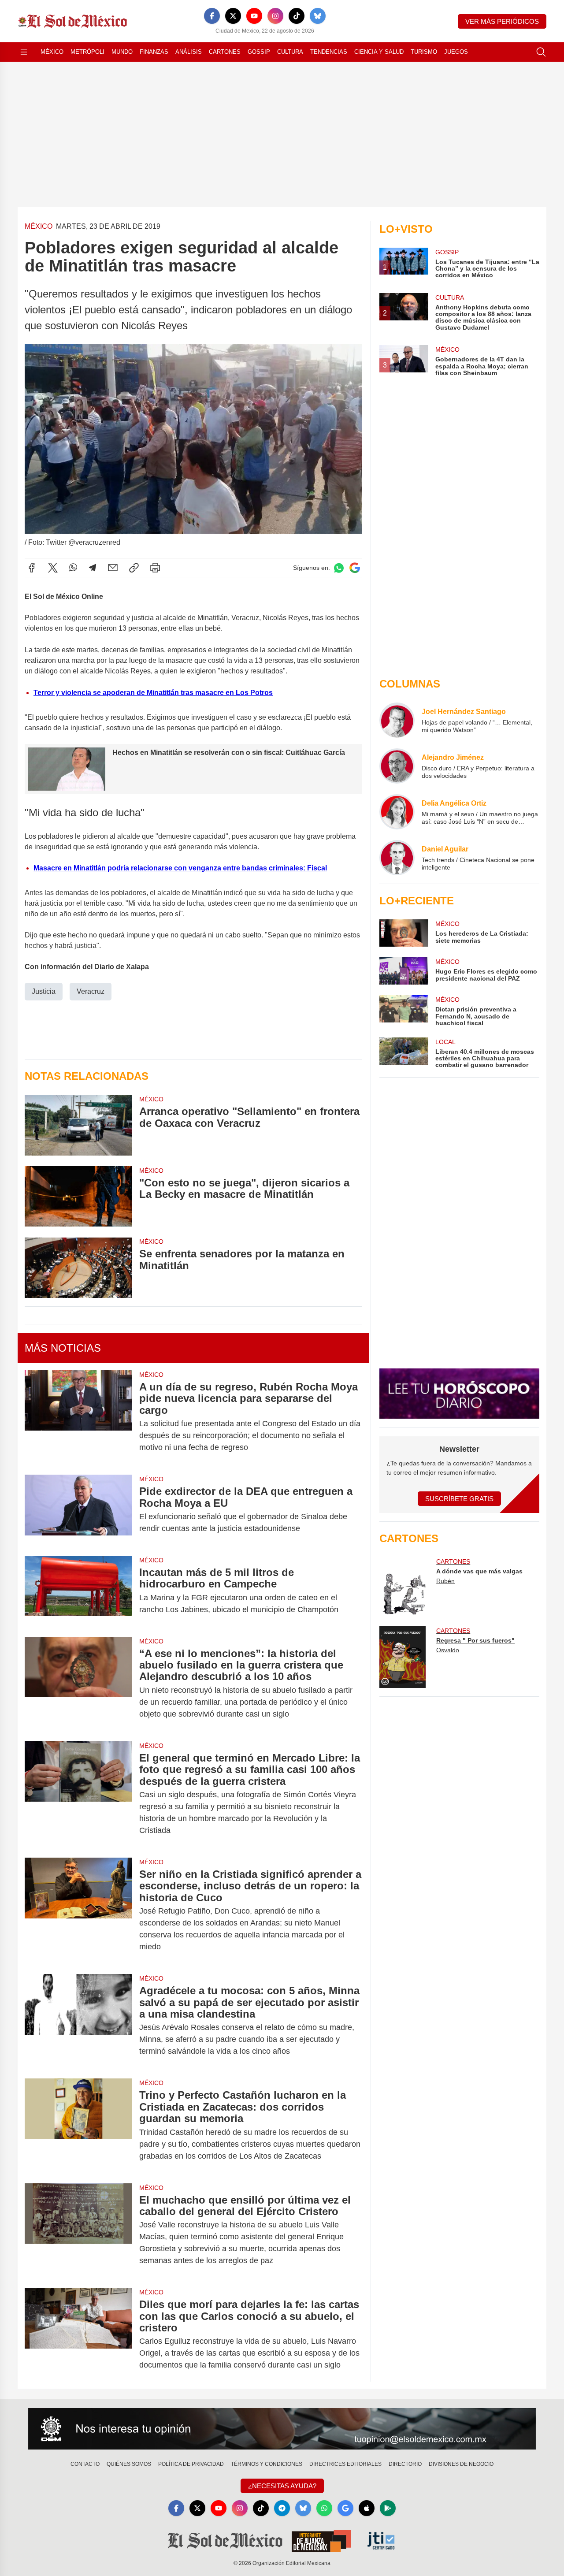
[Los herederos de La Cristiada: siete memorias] (404, 933)
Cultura (290, 52)
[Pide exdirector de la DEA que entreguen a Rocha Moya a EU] (78, 1510)
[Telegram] (93, 568)
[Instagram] (275, 16)
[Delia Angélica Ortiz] (397, 812)
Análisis (189, 52)
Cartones (225, 52)
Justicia (44, 991)
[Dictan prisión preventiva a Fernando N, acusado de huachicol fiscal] (404, 1011)
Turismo (424, 52)
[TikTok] (297, 16)
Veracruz (91, 991)
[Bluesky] (318, 16)
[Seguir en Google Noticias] (355, 568)
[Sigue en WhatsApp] (339, 568)
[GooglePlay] (388, 2508)
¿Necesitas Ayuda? (282, 2486)
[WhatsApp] (73, 568)
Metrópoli (87, 52)
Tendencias (329, 52)
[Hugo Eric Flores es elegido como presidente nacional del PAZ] (404, 971)
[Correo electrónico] (113, 568)
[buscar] (541, 52)
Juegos (456, 52)
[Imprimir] (155, 568)
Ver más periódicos (502, 21)
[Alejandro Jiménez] (397, 766)
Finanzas (154, 52)
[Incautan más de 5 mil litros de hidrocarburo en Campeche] (78, 1591)
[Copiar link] (134, 568)
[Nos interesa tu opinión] (282, 2429)
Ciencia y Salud (379, 52)
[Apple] (367, 2508)
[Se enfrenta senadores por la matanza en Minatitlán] (78, 1267)
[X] (233, 16)
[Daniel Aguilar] (397, 858)
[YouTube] (254, 16)
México (52, 52)
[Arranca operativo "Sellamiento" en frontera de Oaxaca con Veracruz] (78, 1125)
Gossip (259, 52)
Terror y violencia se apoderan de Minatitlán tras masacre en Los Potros (153, 693)
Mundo (122, 52)
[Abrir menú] (24, 52)
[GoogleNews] (345, 2508)
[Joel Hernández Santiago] (397, 720)
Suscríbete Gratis (459, 1499)
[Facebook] (212, 16)
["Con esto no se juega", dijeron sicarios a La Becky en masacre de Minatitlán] (78, 1196)
